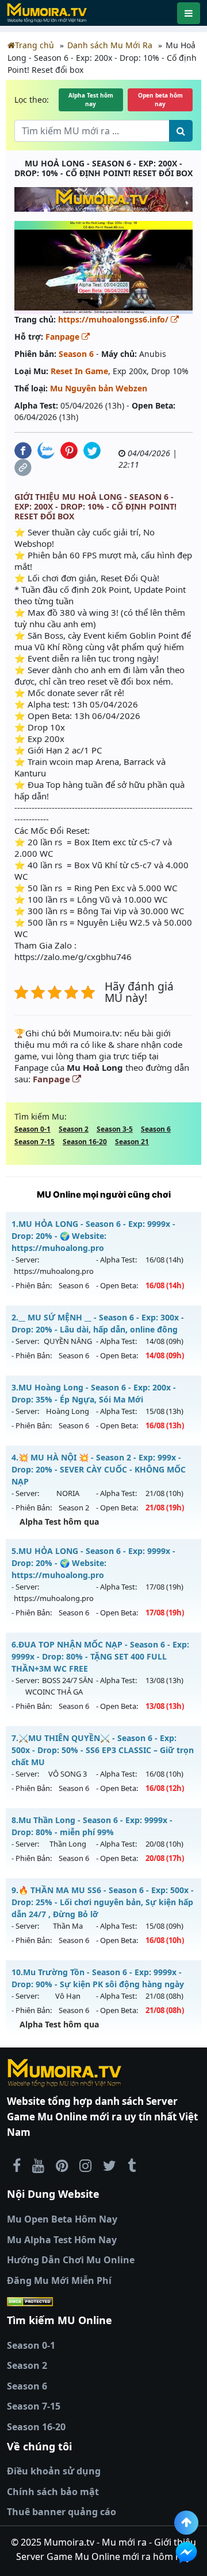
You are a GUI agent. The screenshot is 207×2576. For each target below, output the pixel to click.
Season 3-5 (115, 1129)
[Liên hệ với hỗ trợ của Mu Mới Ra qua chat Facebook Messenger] (186, 2552)
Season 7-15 (34, 1142)
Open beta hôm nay (160, 100)
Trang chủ (34, 45)
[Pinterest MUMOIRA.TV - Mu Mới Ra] (62, 2165)
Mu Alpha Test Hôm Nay (62, 2240)
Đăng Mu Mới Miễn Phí (59, 2280)
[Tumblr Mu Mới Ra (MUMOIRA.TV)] (132, 2165)
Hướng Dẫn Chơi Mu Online (71, 2260)
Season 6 (76, 354)
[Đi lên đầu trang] (186, 2523)
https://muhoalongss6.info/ (114, 319)
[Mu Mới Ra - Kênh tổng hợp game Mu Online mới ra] (38, 2165)
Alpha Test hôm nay (91, 100)
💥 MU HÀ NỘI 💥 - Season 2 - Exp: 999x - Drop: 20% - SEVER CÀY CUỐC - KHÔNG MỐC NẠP (99, 1469)
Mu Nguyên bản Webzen (99, 388)
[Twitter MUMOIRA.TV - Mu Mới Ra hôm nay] (110, 2165)
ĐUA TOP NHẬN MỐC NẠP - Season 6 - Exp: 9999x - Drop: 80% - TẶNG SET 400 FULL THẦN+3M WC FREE (100, 1656)
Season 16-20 (85, 1142)
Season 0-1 (32, 1129)
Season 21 (132, 1142)
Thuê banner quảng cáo (62, 2512)
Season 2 (74, 1129)
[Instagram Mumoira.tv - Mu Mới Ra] (85, 2165)
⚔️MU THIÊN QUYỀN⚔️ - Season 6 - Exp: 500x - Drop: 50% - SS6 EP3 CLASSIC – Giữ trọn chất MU (103, 1750)
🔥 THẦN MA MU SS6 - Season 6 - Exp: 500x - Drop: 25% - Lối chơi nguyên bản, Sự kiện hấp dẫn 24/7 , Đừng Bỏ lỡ (103, 1902)
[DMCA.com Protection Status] (103, 2301)
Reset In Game (79, 371)
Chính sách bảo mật (53, 2492)
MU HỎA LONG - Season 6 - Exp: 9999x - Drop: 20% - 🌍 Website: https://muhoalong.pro (93, 1236)
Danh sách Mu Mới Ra (110, 45)
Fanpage (64, 337)
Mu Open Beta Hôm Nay (62, 2219)
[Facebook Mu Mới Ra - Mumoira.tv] (17, 2165)
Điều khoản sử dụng (54, 2471)
